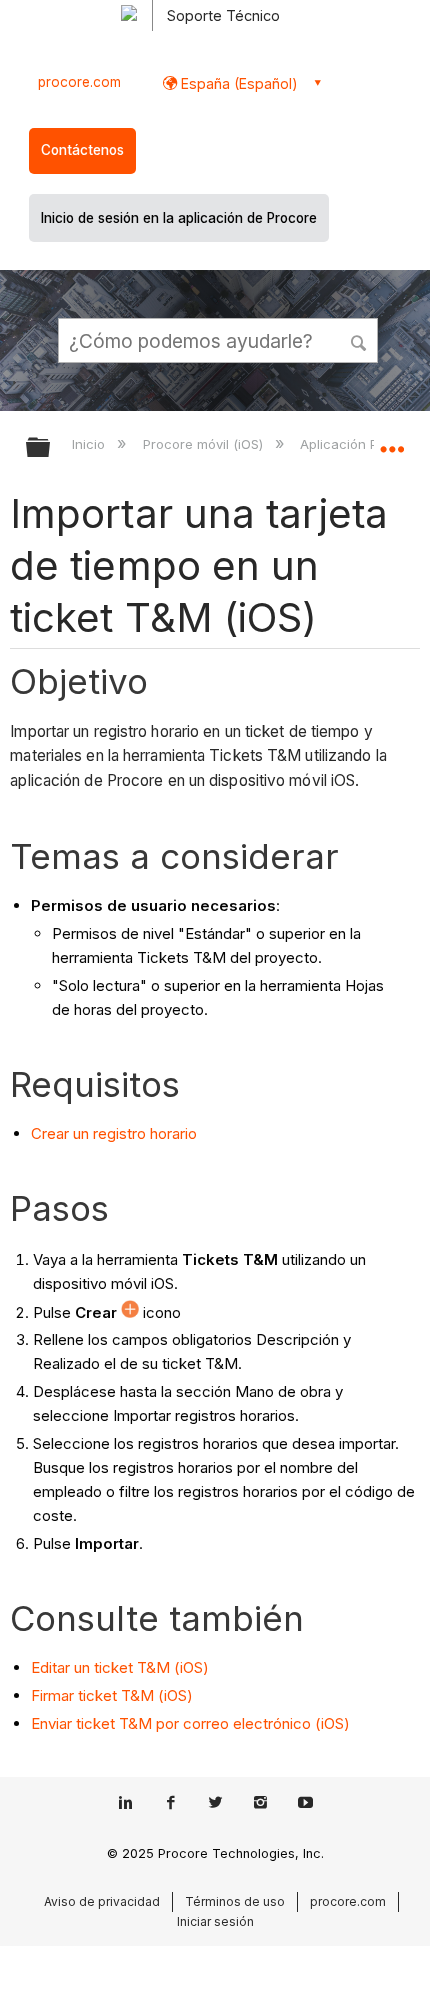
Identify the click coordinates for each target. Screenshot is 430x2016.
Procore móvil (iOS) (204, 444)
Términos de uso (235, 1901)
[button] (360, 340)
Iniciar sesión (215, 1921)
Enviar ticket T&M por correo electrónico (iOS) (190, 1723)
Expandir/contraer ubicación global (392, 441)
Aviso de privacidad (102, 1901)
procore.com (79, 82)
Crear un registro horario (114, 1133)
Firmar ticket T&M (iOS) (112, 1695)
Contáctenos (82, 150)
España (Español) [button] (237, 83)
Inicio (90, 444)
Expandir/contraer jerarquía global (51, 448)
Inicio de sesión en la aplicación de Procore (179, 218)
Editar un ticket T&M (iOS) (120, 1667)
